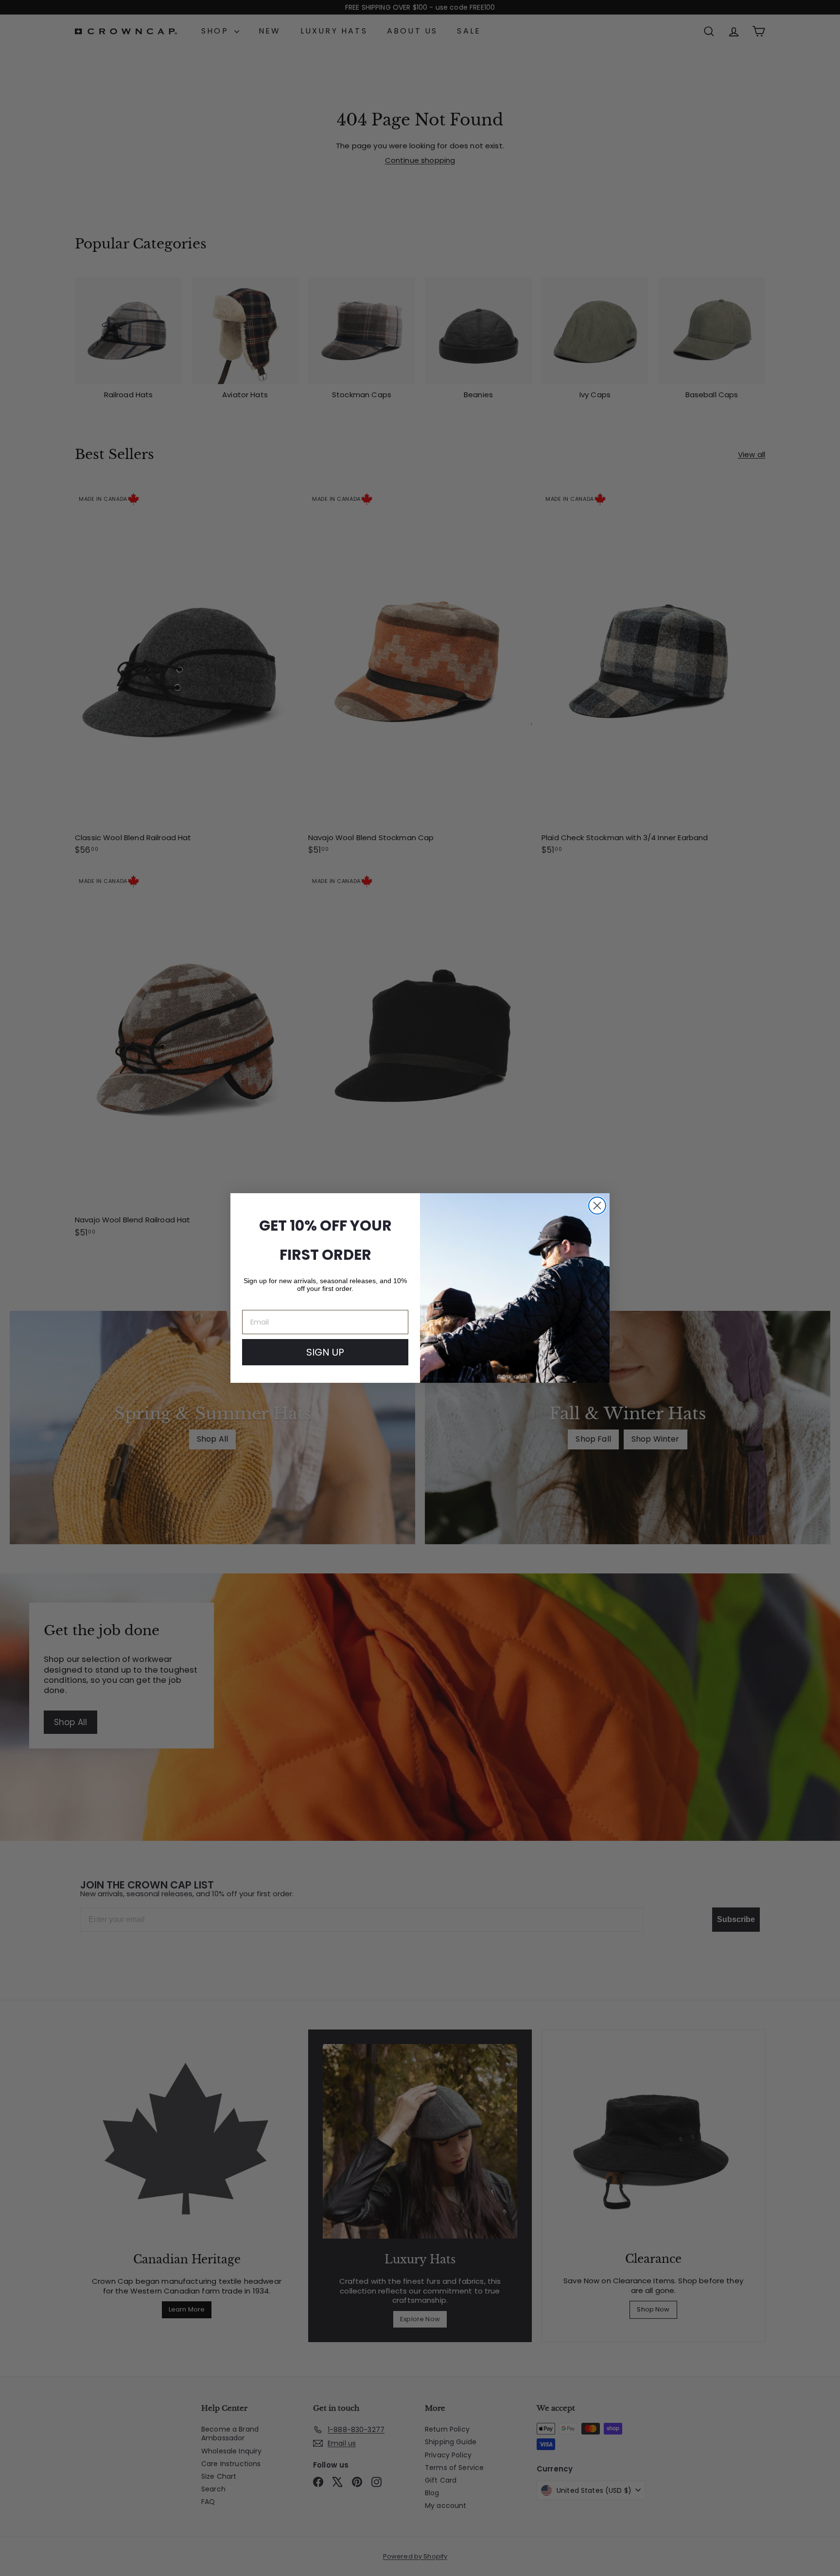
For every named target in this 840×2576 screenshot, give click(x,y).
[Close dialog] (597, 1206)
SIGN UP (325, 1352)
